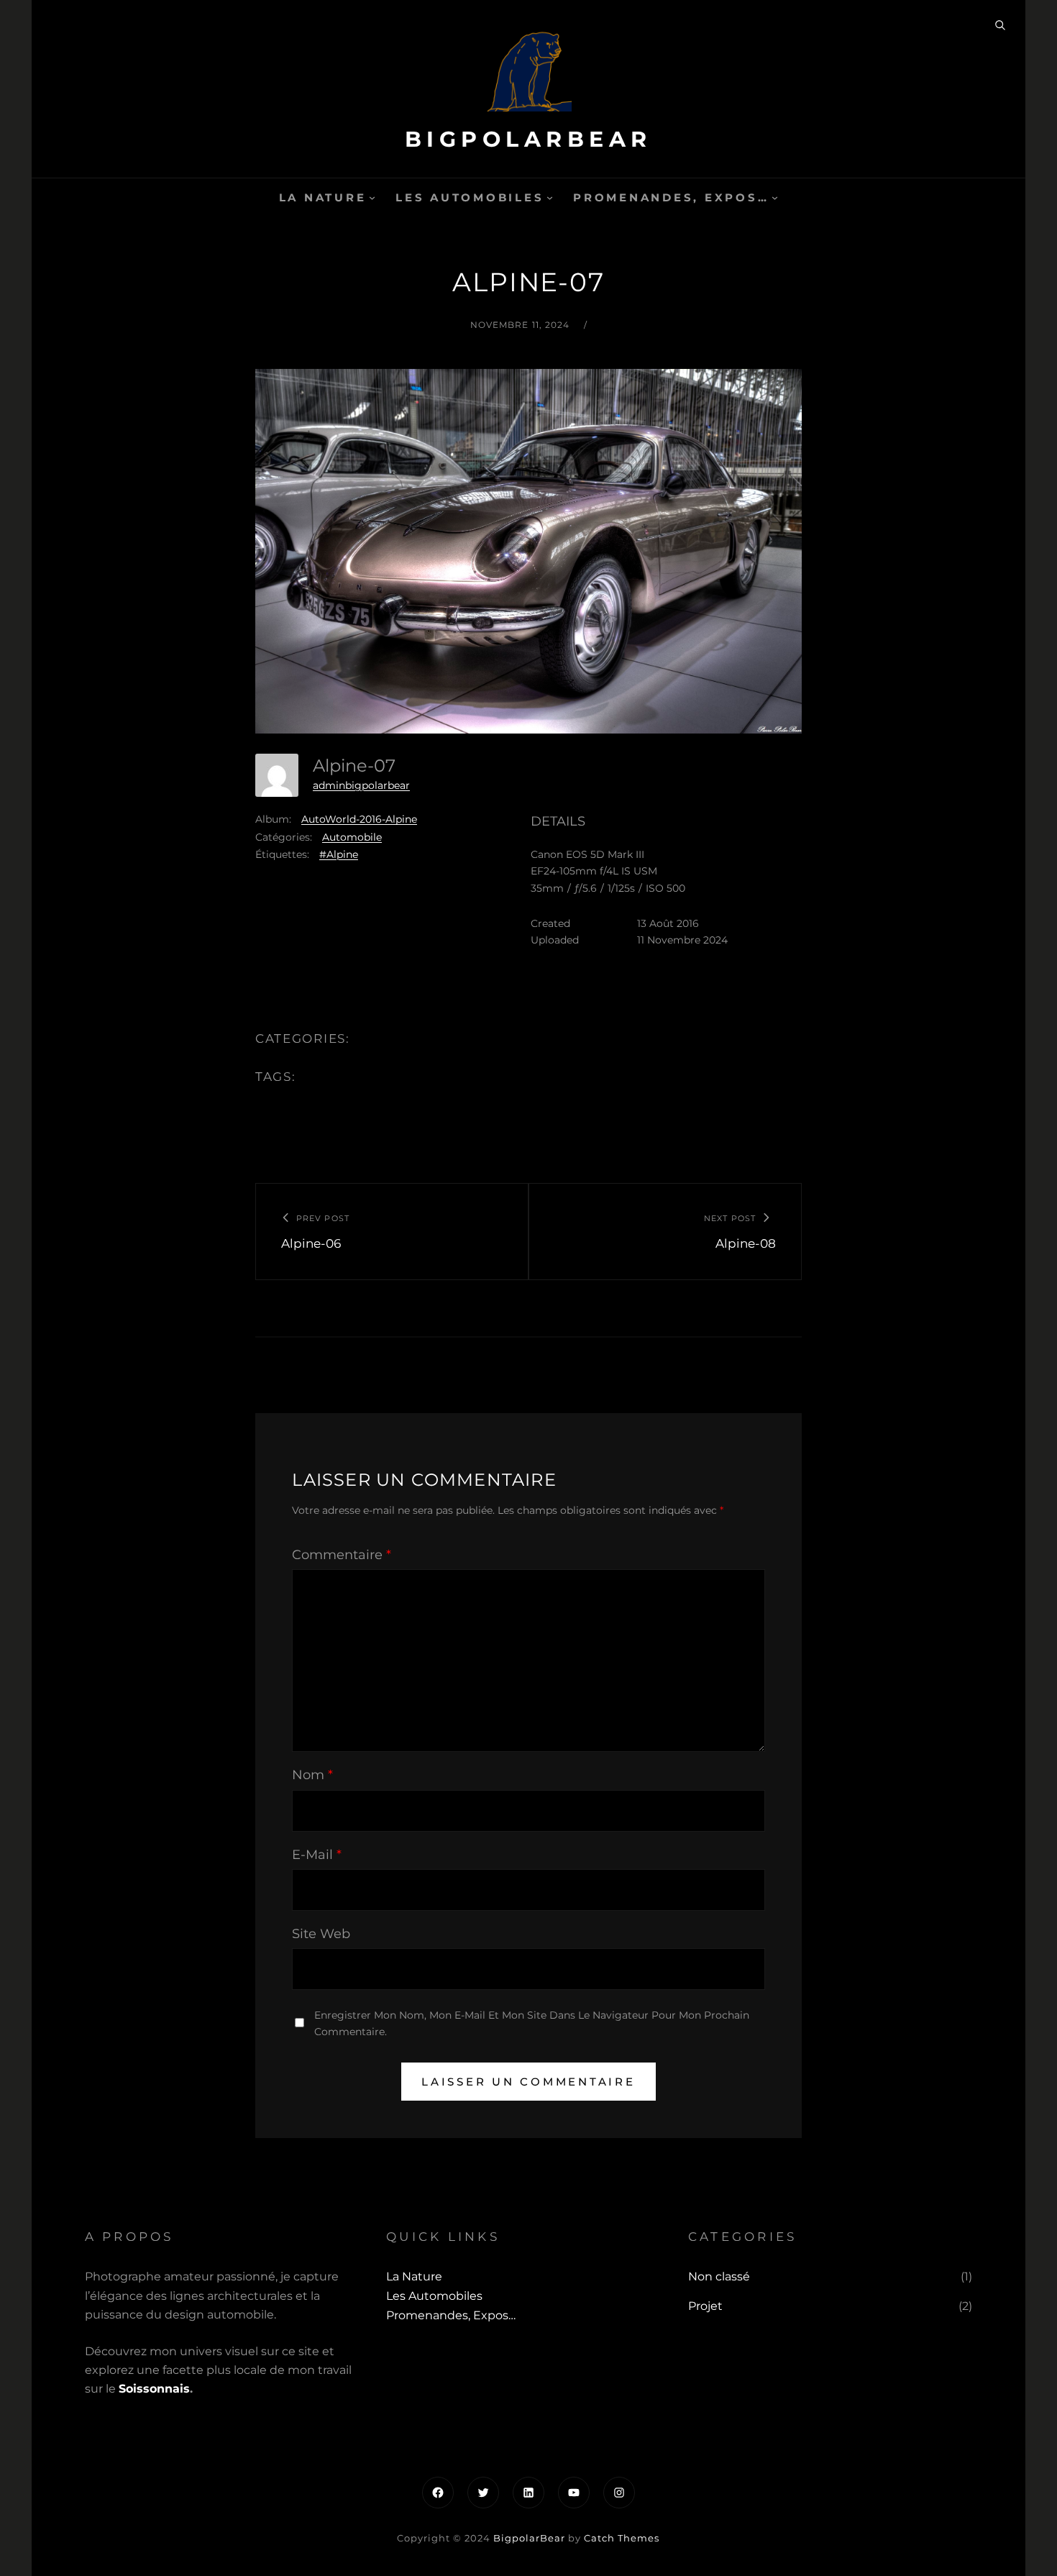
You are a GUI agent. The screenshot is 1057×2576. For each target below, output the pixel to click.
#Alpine (339, 854)
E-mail (317, 1855)
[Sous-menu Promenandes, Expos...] (775, 197)
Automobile (352, 837)
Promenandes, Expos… (671, 197)
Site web (321, 1934)
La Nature (323, 197)
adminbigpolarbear (361, 785)
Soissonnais (154, 2389)
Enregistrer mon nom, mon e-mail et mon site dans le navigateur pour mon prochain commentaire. (532, 2023)
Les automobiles (470, 197)
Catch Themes (622, 2538)
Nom (312, 1775)
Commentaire (342, 1555)
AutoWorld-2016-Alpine (359, 819)
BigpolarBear (528, 139)
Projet (705, 2306)
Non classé (719, 2276)
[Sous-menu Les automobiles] (550, 197)
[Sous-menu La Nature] (372, 197)
